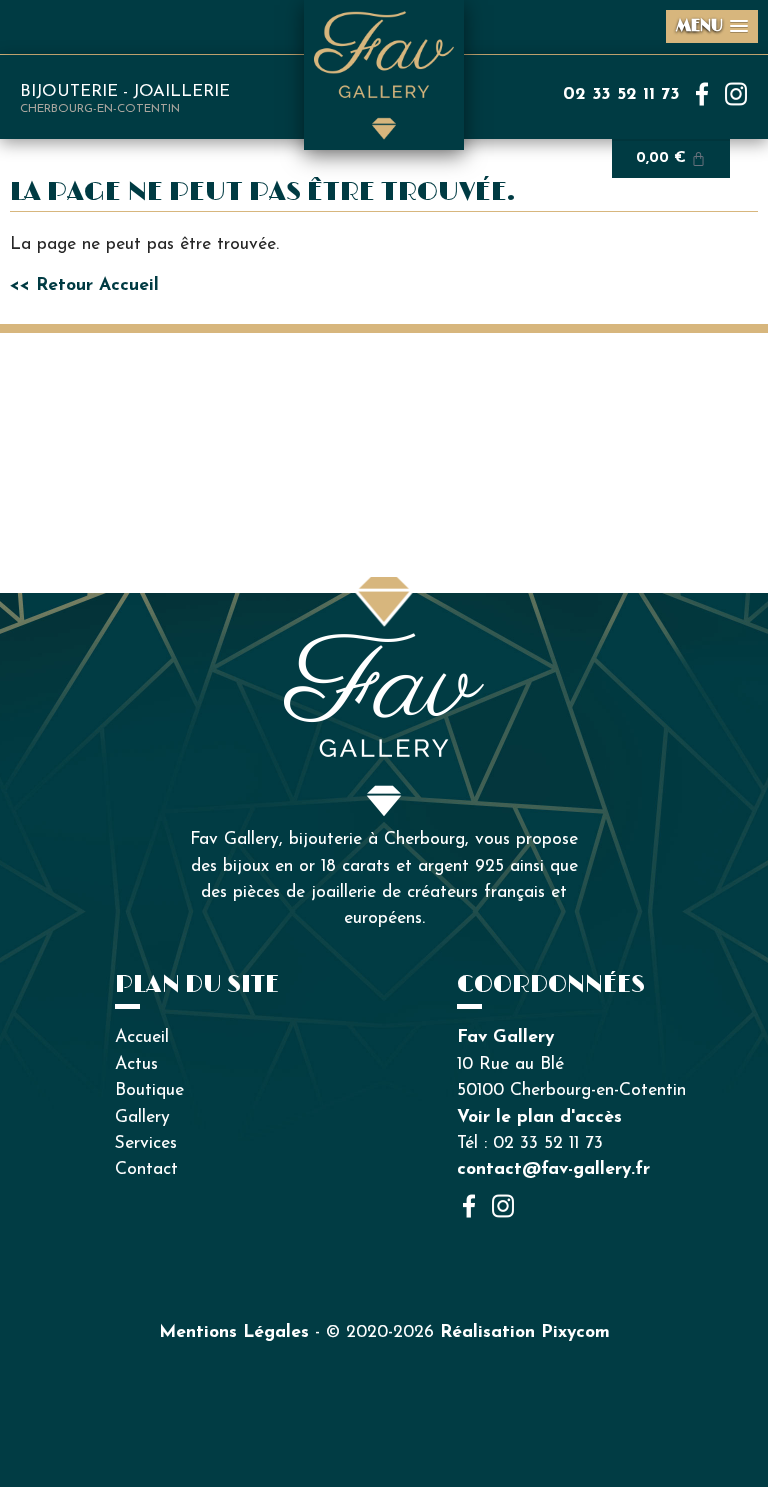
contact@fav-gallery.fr (553, 1169)
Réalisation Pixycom (525, 1332)
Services (146, 1143)
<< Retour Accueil (84, 285)
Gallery (142, 1117)
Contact (146, 1169)
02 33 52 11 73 (621, 94)
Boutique (149, 1090)
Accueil (142, 1037)
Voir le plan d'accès (539, 1117)
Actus (136, 1064)
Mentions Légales (234, 1332)
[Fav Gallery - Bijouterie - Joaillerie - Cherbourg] (384, 645)
